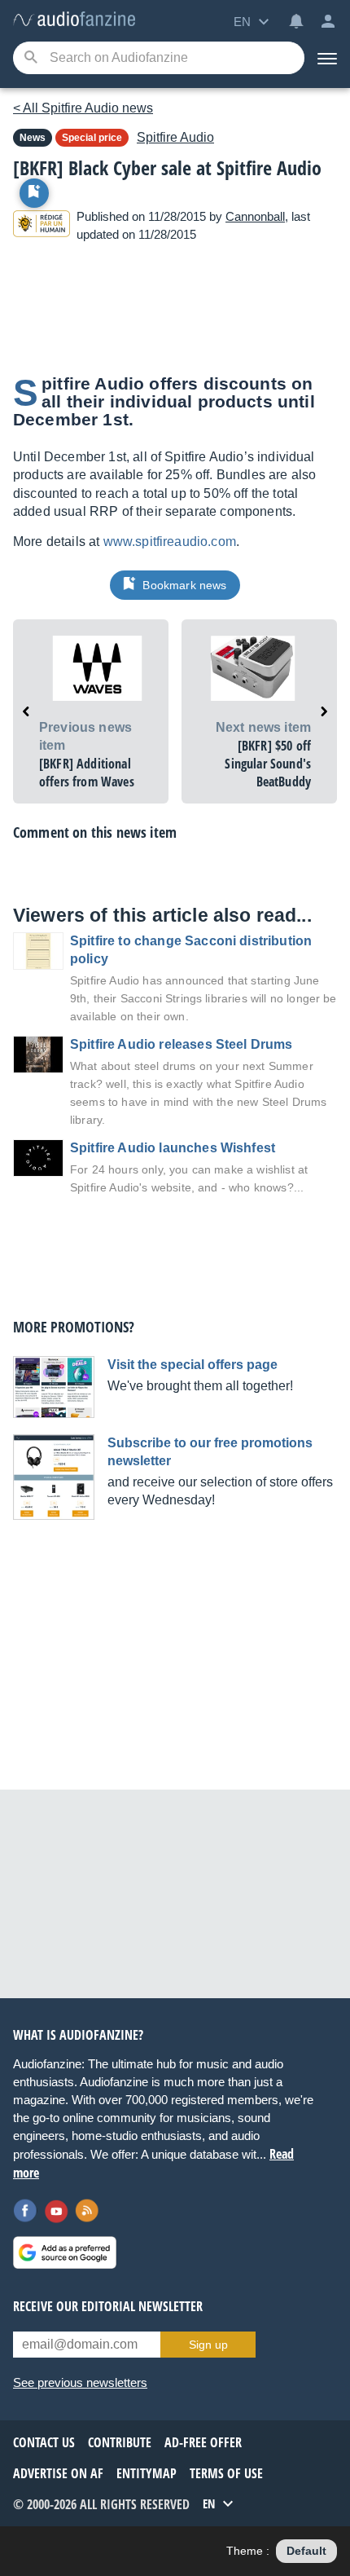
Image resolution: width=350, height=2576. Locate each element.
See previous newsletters (80, 2382)
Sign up (208, 2345)
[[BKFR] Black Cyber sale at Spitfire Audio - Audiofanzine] (74, 20)
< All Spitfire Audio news (83, 108)
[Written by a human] (42, 226)
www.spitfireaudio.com (170, 542)
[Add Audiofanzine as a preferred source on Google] (65, 2252)
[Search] (31, 58)
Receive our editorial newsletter (108, 2306)
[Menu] (327, 58)
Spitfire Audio (175, 137)
